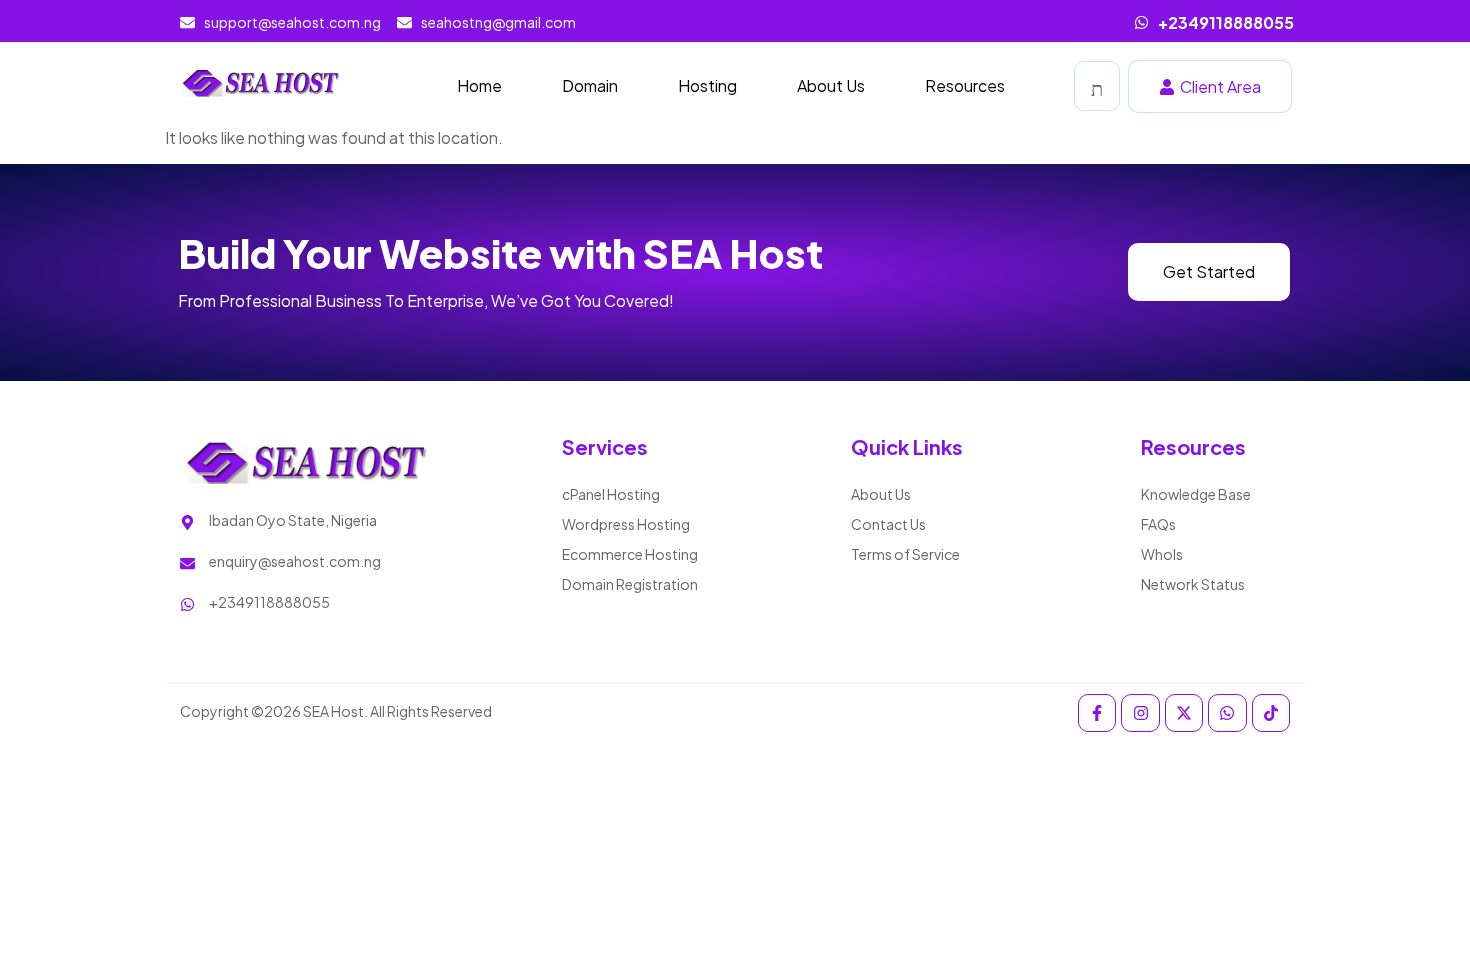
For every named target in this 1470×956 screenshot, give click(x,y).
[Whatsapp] (1227, 713)
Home (479, 85)
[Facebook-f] (1097, 713)
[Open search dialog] (1097, 86)
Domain (590, 85)
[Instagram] (1140, 713)
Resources (965, 85)
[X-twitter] (1184, 713)
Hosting (707, 85)
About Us (831, 85)
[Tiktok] (1271, 713)
